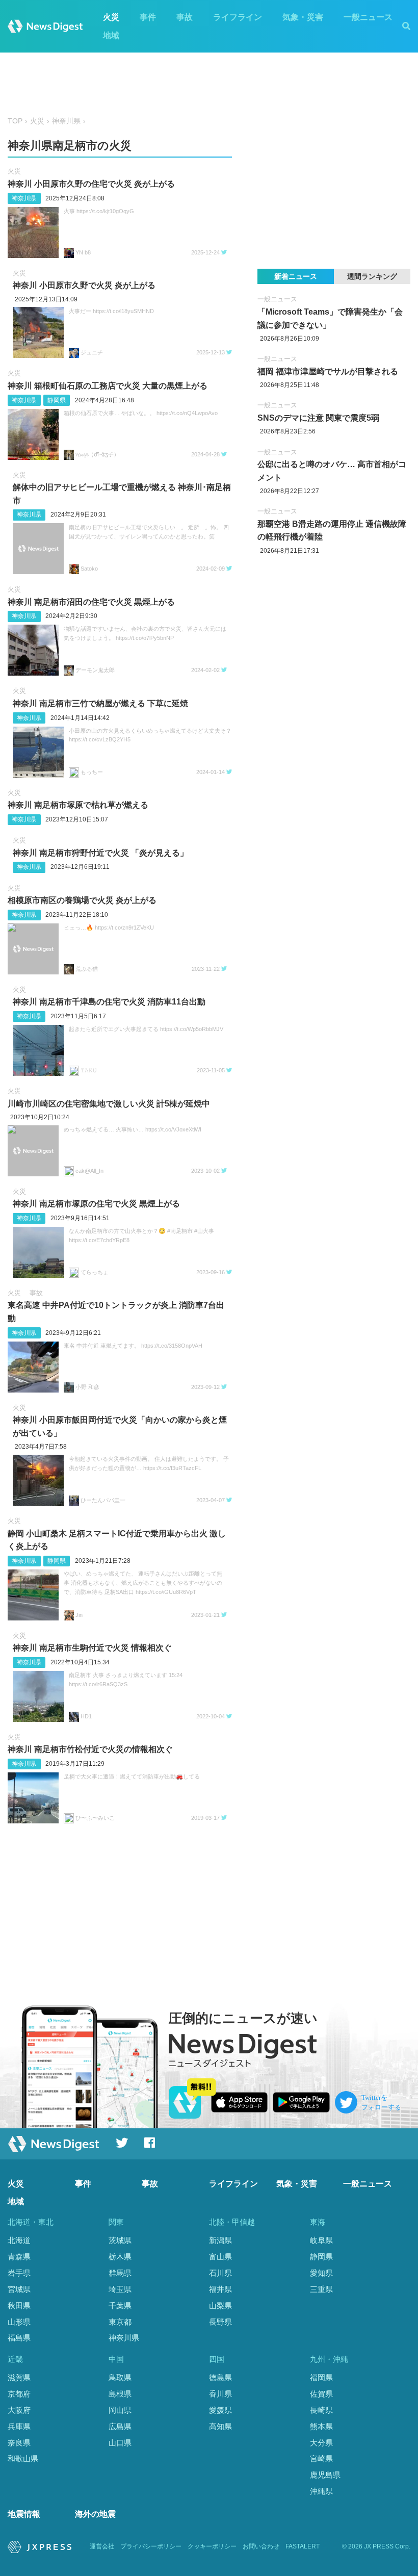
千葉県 (120, 2305)
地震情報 (24, 2514)
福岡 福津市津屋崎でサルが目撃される (328, 371)
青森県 (19, 2257)
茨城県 (120, 2240)
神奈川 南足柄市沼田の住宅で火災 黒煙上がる (91, 602)
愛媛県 (220, 2410)
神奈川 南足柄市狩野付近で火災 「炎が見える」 (100, 853)
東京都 (120, 2322)
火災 (111, 17)
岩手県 (19, 2273)
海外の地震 (95, 2514)
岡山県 (120, 2410)
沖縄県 (321, 2491)
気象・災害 (303, 17)
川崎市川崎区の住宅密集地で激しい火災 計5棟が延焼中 (109, 1104)
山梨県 (220, 2305)
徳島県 (220, 2377)
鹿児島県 (325, 2475)
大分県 (321, 2443)
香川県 (220, 2394)
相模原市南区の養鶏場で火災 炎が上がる (82, 900)
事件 (148, 17)
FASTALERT (303, 2546)
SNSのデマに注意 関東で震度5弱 (318, 418)
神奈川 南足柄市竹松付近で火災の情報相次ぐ (90, 1749)
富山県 (220, 2257)
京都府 (19, 2394)
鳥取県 (120, 2377)
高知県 (220, 2426)
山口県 (120, 2443)
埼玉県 (120, 2289)
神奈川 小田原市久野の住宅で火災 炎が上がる (91, 184)
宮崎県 (321, 2458)
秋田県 (19, 2305)
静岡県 (57, 400)
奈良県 (19, 2443)
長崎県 (321, 2410)
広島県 (120, 2426)
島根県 (120, 2394)
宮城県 (19, 2289)
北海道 (19, 2240)
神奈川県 (66, 121)
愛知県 (321, 2273)
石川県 (220, 2273)
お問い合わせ (261, 2546)
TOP (15, 121)
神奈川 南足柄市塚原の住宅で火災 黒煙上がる (96, 1204)
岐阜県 (321, 2240)
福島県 (19, 2338)
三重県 (321, 2289)
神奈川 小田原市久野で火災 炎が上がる (84, 285)
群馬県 (120, 2273)
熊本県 (321, 2426)
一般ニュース (368, 17)
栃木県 (120, 2257)
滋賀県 (19, 2377)
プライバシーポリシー (151, 2546)
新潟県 (220, 2240)
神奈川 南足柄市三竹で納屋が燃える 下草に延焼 (100, 703)
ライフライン (238, 17)
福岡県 (321, 2377)
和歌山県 (23, 2458)
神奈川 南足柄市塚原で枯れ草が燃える (78, 805)
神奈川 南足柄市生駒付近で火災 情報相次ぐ (92, 1648)
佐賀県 (321, 2394)
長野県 (220, 2322)
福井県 (220, 2289)
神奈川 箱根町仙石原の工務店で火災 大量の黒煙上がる (108, 386)
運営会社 (102, 2546)
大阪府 (19, 2410)
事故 (185, 17)
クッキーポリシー (212, 2546)
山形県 (19, 2322)
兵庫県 (19, 2426)
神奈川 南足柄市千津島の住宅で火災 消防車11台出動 (109, 1002)
